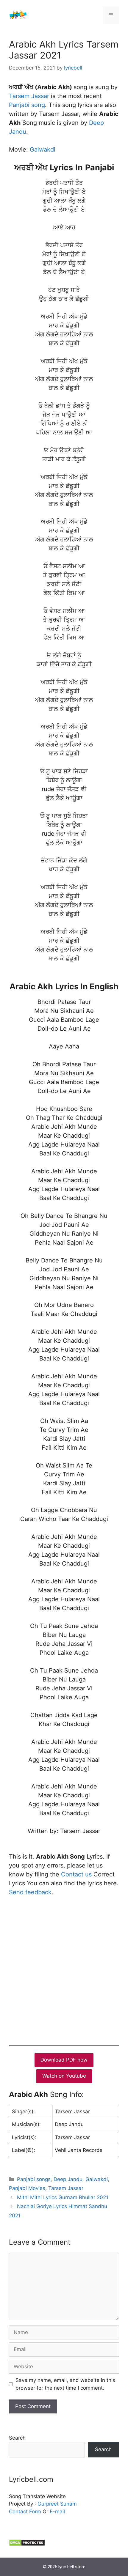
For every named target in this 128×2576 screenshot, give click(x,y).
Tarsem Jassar (29, 96)
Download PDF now (64, 2060)
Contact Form (25, 2512)
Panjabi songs (34, 2179)
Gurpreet (48, 2504)
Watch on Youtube (64, 2076)
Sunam (68, 2504)
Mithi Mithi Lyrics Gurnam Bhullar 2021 (63, 2197)
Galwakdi (43, 149)
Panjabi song (27, 105)
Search (17, 2438)
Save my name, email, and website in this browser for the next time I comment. (65, 2384)
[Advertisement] (64, 1969)
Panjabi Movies (27, 2188)
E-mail (57, 2512)
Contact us (76, 1874)
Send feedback (30, 1892)
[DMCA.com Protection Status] (27, 2544)
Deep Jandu (68, 2179)
